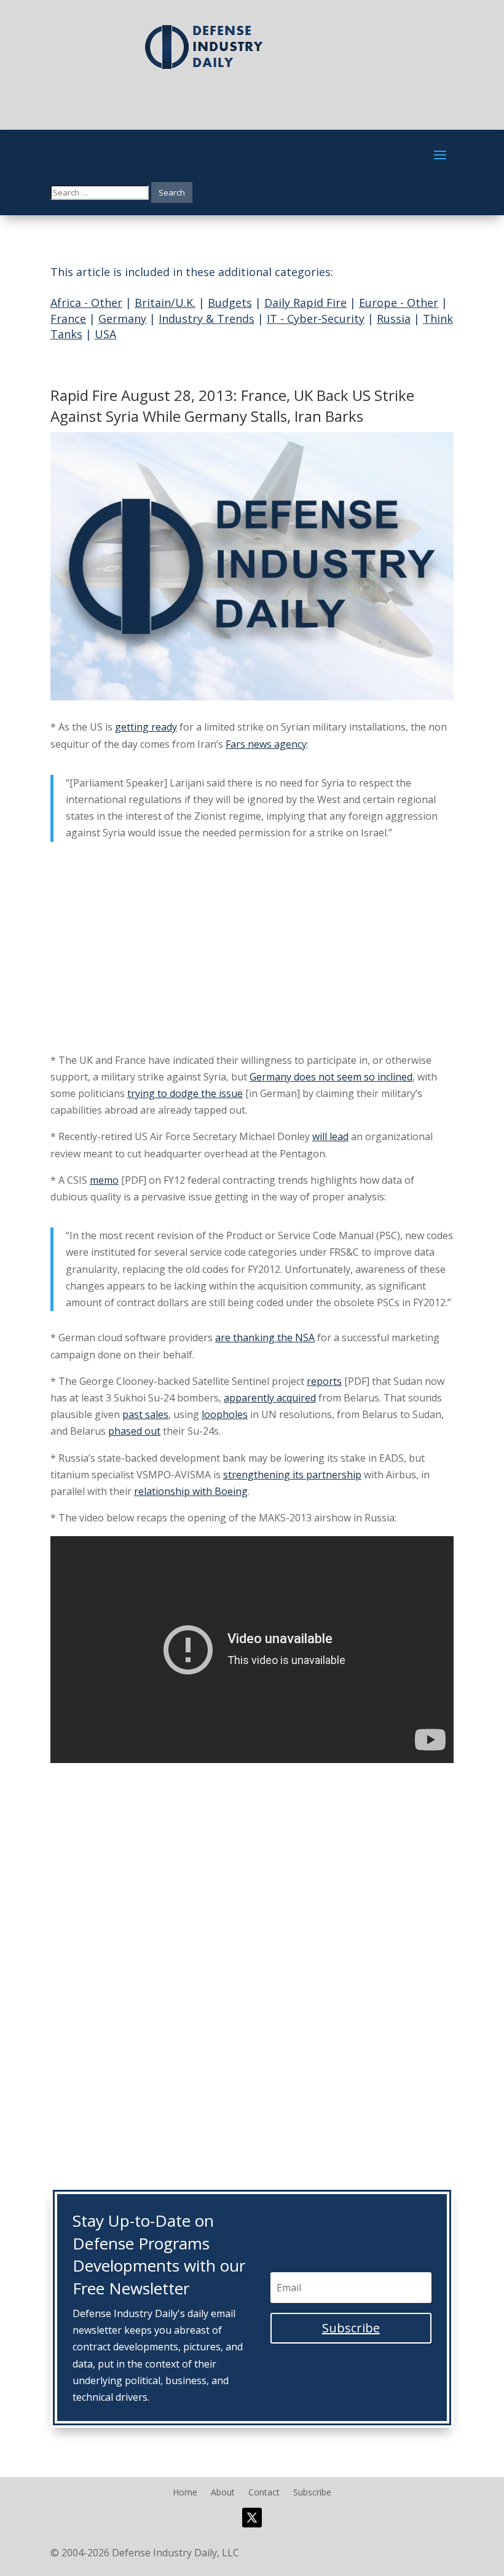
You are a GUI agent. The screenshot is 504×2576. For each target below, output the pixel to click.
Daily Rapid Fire (305, 303)
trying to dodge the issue (185, 1093)
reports (324, 1381)
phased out (134, 1431)
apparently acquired (270, 1398)
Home (185, 2493)
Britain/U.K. (165, 303)
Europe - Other (399, 303)
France (68, 319)
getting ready (146, 727)
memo (104, 1180)
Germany (122, 319)
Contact (264, 2493)
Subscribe (312, 2493)
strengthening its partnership (292, 1475)
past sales (145, 1414)
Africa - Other (86, 303)
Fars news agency (266, 744)
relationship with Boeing (191, 1491)
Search (172, 192)
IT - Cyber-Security (316, 319)
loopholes (225, 1414)
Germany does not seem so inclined (331, 1077)
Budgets (230, 303)
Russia (394, 319)
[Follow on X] (252, 2518)
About (223, 2493)
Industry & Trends (207, 319)
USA (105, 334)
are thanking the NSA (265, 1338)
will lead (330, 1136)
